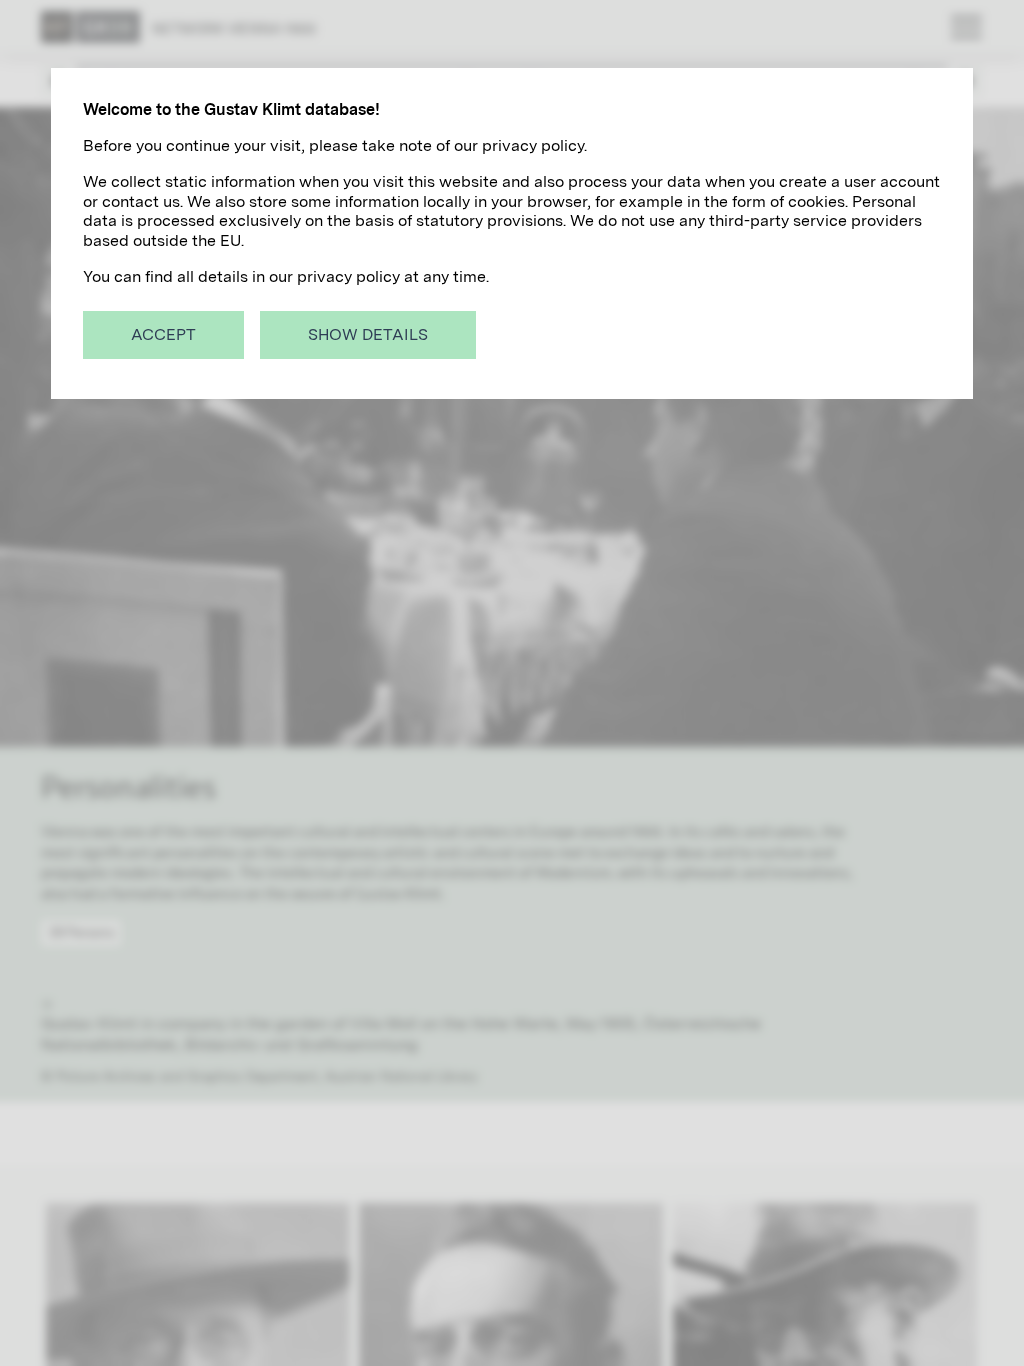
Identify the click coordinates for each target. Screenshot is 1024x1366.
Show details (368, 334)
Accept (163, 334)
